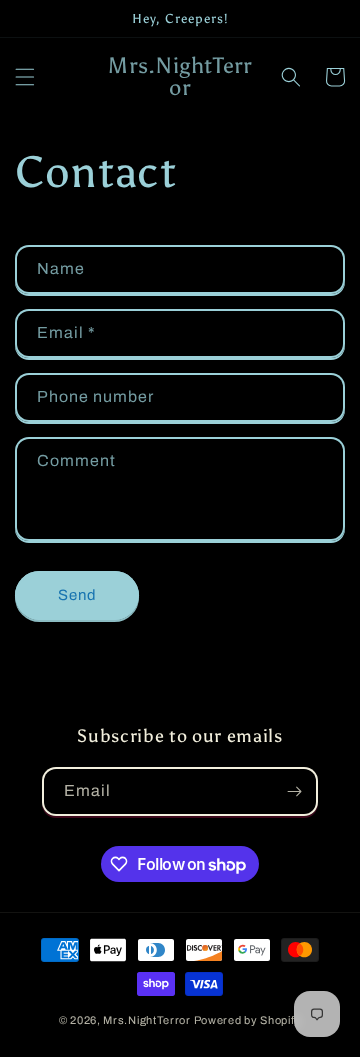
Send (77, 595)
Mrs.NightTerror (147, 1020)
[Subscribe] (294, 791)
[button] (25, 77)
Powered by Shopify (248, 1020)
